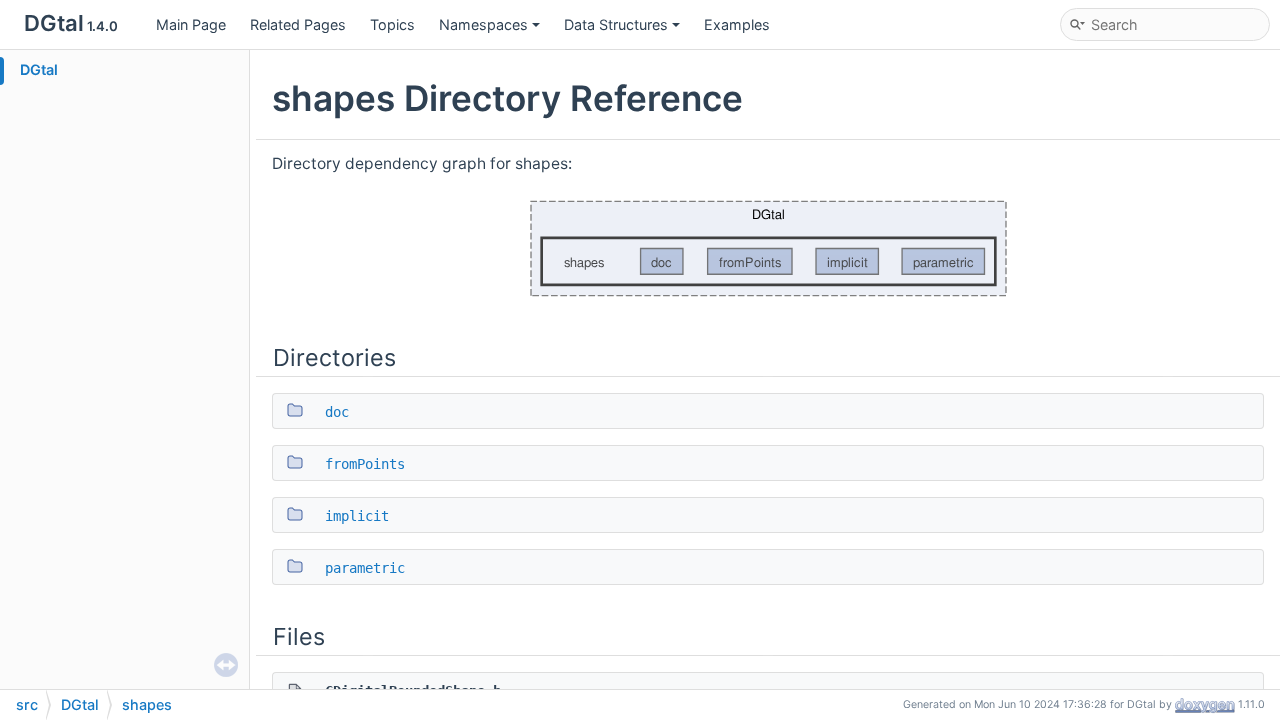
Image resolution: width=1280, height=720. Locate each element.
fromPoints (365, 464)
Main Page (191, 24)
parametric (365, 568)
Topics (392, 24)
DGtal (39, 69)
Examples (737, 24)
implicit (357, 516)
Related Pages (298, 24)
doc (337, 412)
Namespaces (483, 24)
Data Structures (616, 24)
